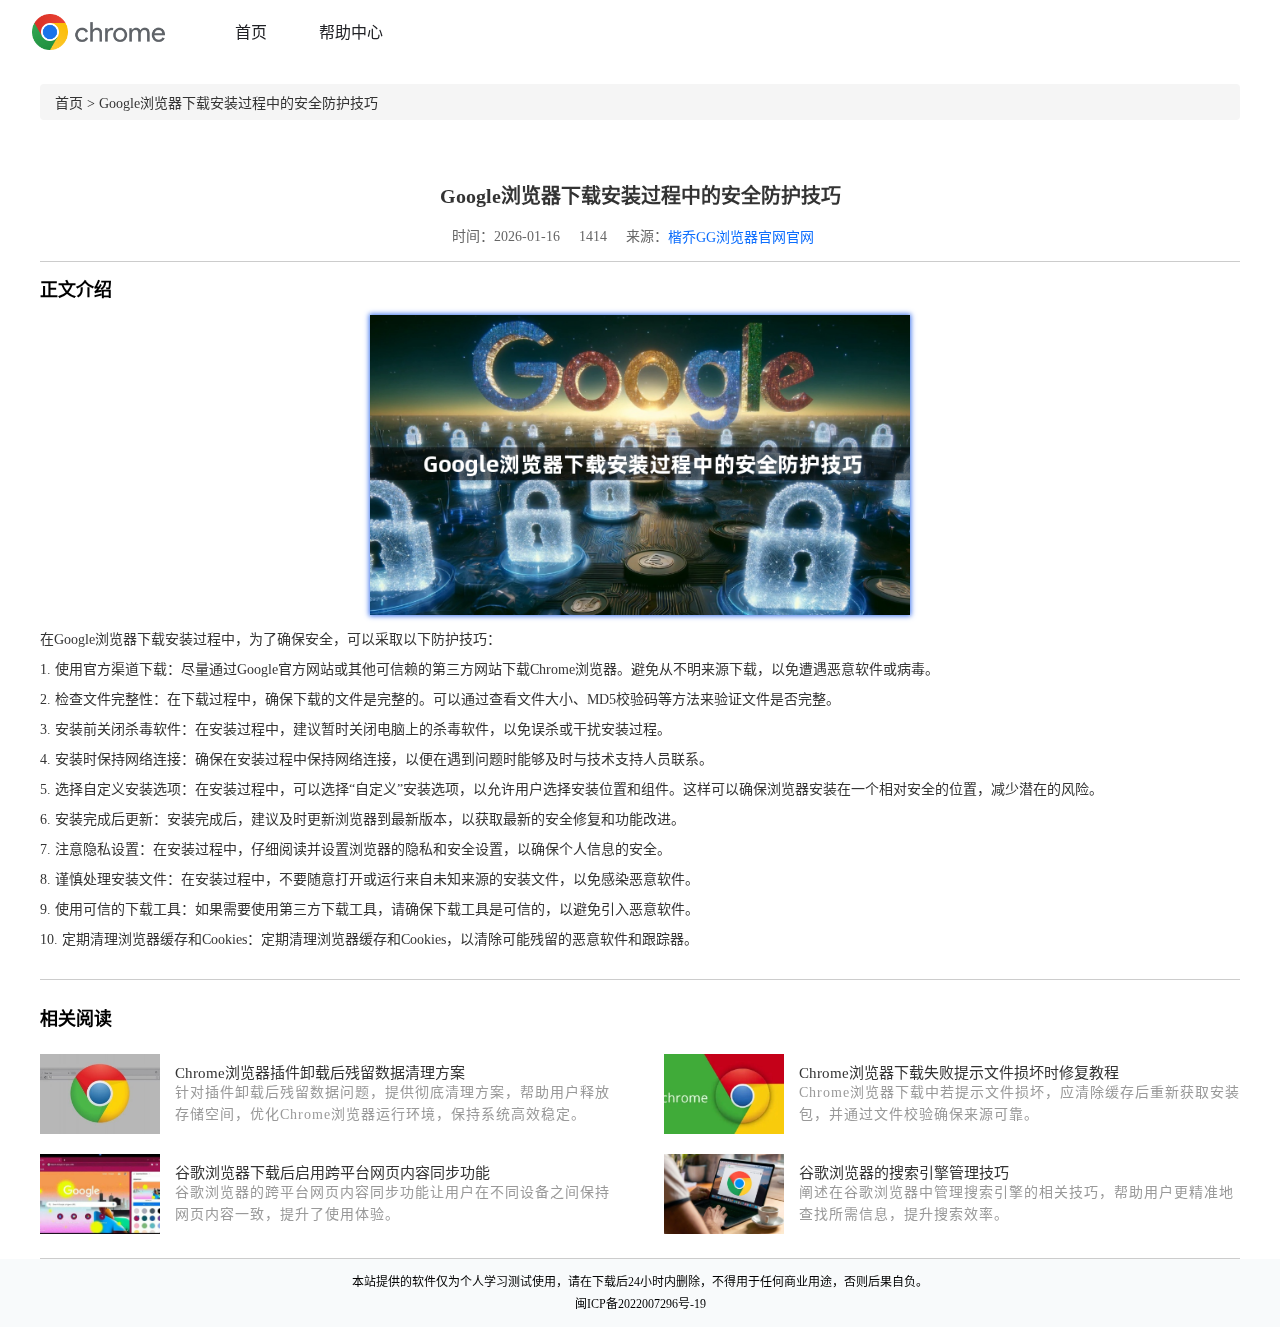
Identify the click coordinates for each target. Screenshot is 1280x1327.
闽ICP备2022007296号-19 (640, 1304)
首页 (251, 32)
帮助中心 (351, 32)
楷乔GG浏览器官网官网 (741, 237)
